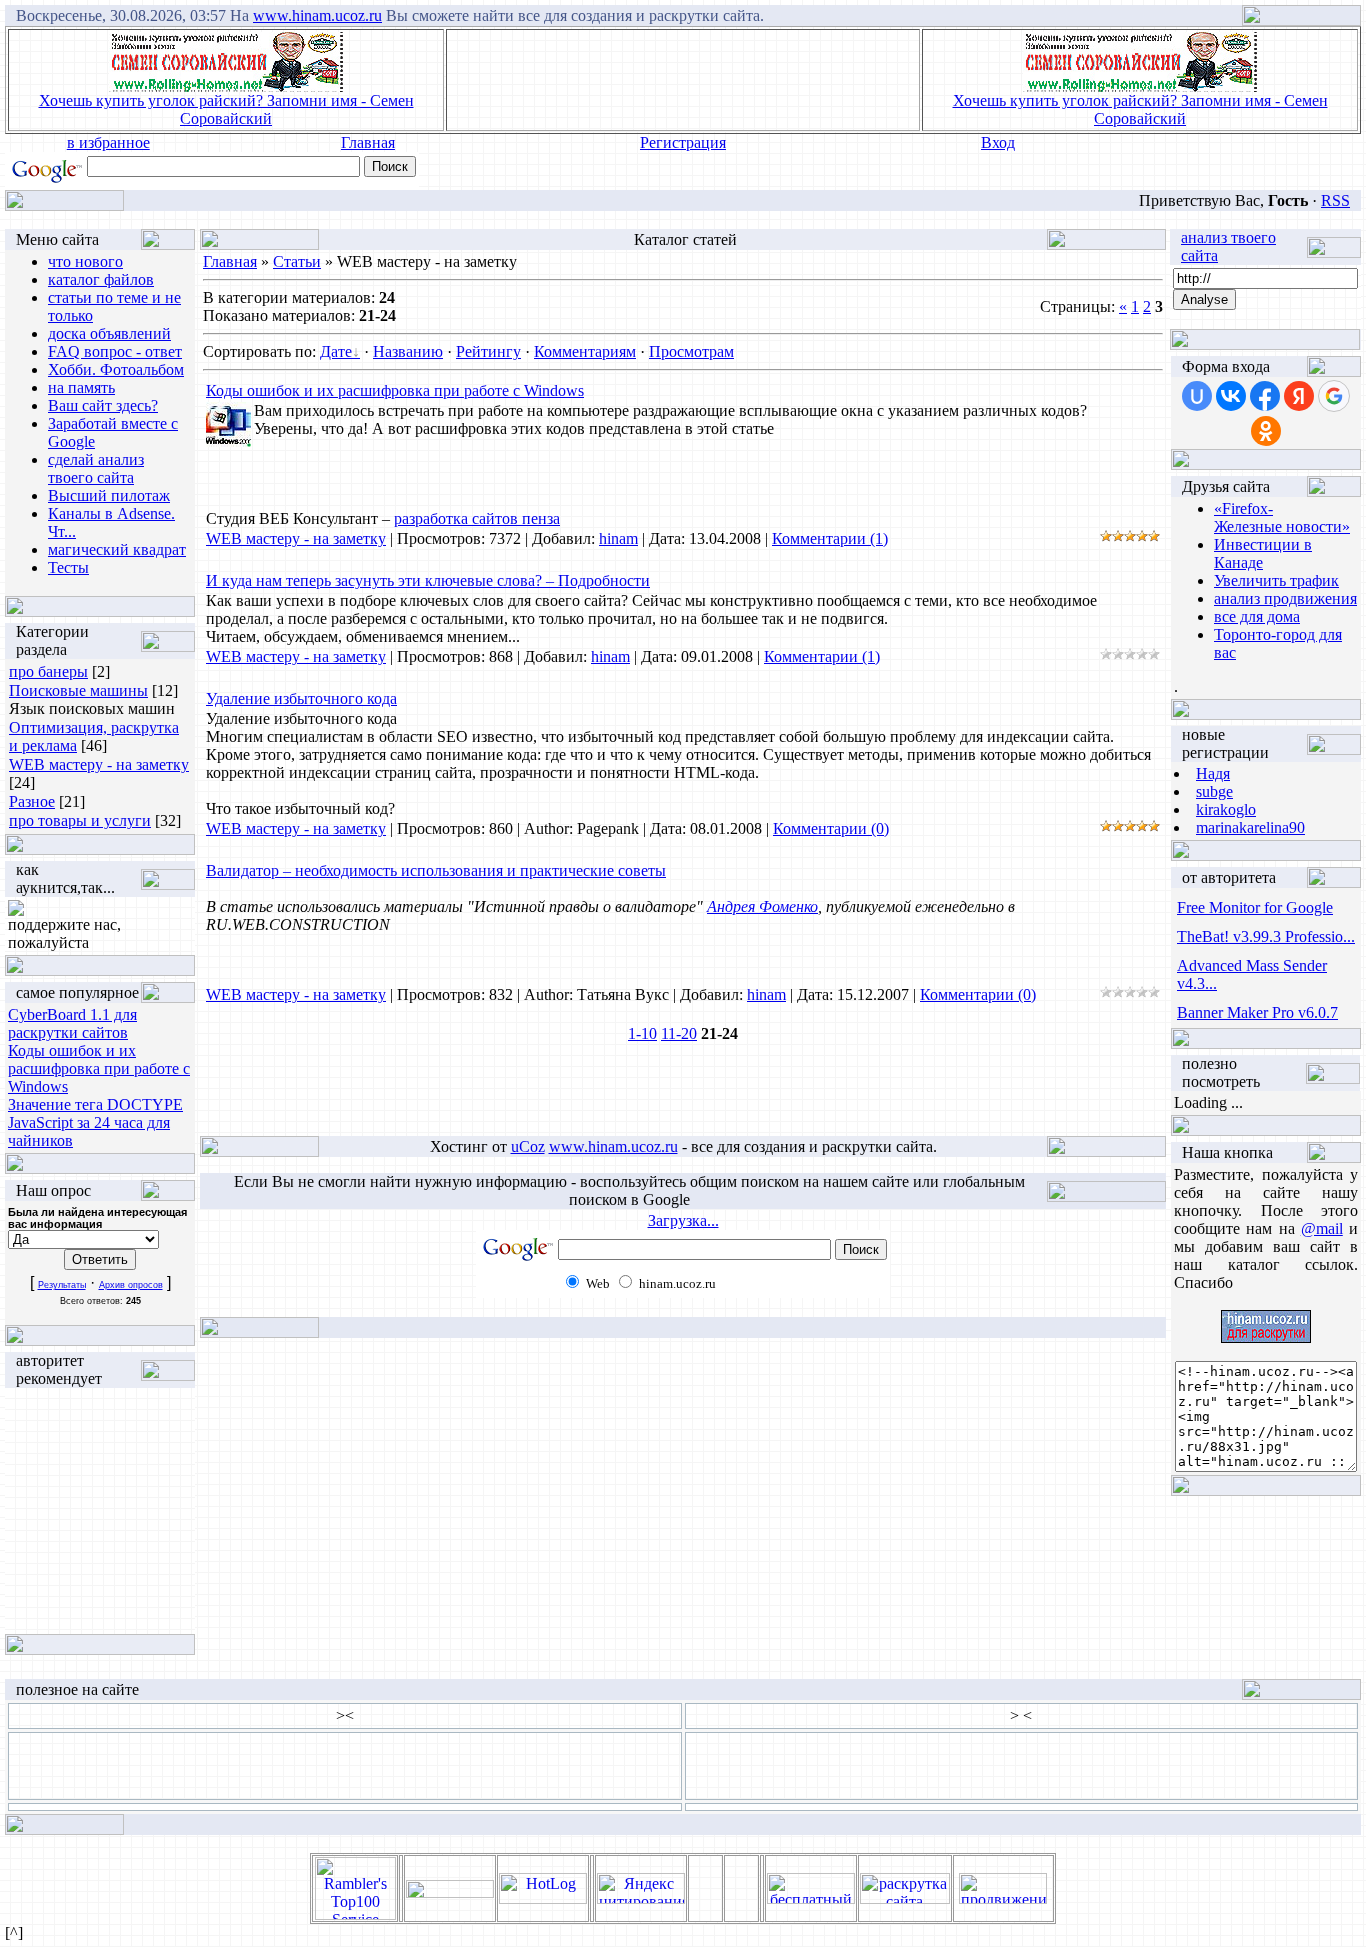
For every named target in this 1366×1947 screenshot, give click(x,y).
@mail (1322, 1228)
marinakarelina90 (1250, 827)
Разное (32, 801)
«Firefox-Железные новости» (1282, 517)
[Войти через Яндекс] (1299, 396)
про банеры (48, 671)
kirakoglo (1226, 809)
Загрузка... (683, 1220)
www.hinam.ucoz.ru (317, 15)
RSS (1335, 200)
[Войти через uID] (1197, 396)
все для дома (1257, 616)
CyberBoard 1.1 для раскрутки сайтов (72, 1023)
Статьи (297, 261)
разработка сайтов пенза (477, 518)
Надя (1213, 773)
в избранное (108, 142)
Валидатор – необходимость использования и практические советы (436, 870)
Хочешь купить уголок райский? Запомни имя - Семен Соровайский (226, 109)
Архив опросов (131, 1285)
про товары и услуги (80, 820)
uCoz (528, 1146)
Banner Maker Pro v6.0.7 (1257, 1012)
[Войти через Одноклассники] (1266, 431)
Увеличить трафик (1276, 580)
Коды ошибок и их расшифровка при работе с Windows (99, 1068)
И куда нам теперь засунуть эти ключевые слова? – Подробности (428, 580)
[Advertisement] (683, 80)
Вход (998, 142)
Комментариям (585, 351)
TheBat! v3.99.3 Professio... (1266, 936)
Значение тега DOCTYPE (95, 1104)
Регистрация (683, 142)
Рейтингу (488, 351)
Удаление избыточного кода (301, 698)
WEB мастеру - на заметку (99, 764)
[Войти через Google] (1334, 396)
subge (1214, 791)
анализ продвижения (1285, 598)
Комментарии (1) (830, 538)
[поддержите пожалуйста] (16, 910)
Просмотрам (691, 351)
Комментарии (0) (831, 828)
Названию (408, 351)
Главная (368, 142)
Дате (336, 351)
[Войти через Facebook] (1265, 396)
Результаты (62, 1285)
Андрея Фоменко (762, 906)
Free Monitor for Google (1255, 907)
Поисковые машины (78, 690)
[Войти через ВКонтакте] (1231, 396)
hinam (618, 538)
